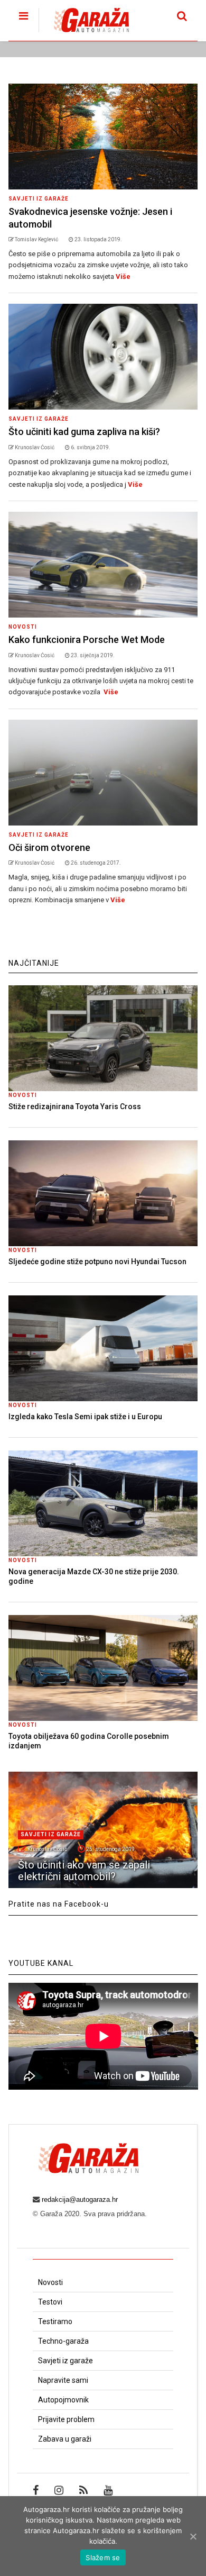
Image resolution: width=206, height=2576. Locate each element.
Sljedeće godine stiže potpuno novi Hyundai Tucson (97, 1262)
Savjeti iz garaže (39, 199)
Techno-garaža (63, 2341)
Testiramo (55, 2321)
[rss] (83, 2490)
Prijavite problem (66, 2419)
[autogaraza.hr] (84, 33)
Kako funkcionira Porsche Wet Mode (87, 640)
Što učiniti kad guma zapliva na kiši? (84, 432)
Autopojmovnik (63, 2400)
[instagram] (59, 2490)
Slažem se (103, 2557)
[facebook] (36, 2490)
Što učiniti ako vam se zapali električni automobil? (84, 1871)
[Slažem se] (193, 2536)
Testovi (50, 2302)
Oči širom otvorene (49, 847)
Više (123, 276)
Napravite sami (63, 2380)
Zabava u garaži (65, 2439)
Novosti (23, 627)
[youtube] (108, 2490)
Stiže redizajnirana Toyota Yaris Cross (75, 1106)
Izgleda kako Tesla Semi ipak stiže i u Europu (85, 1417)
